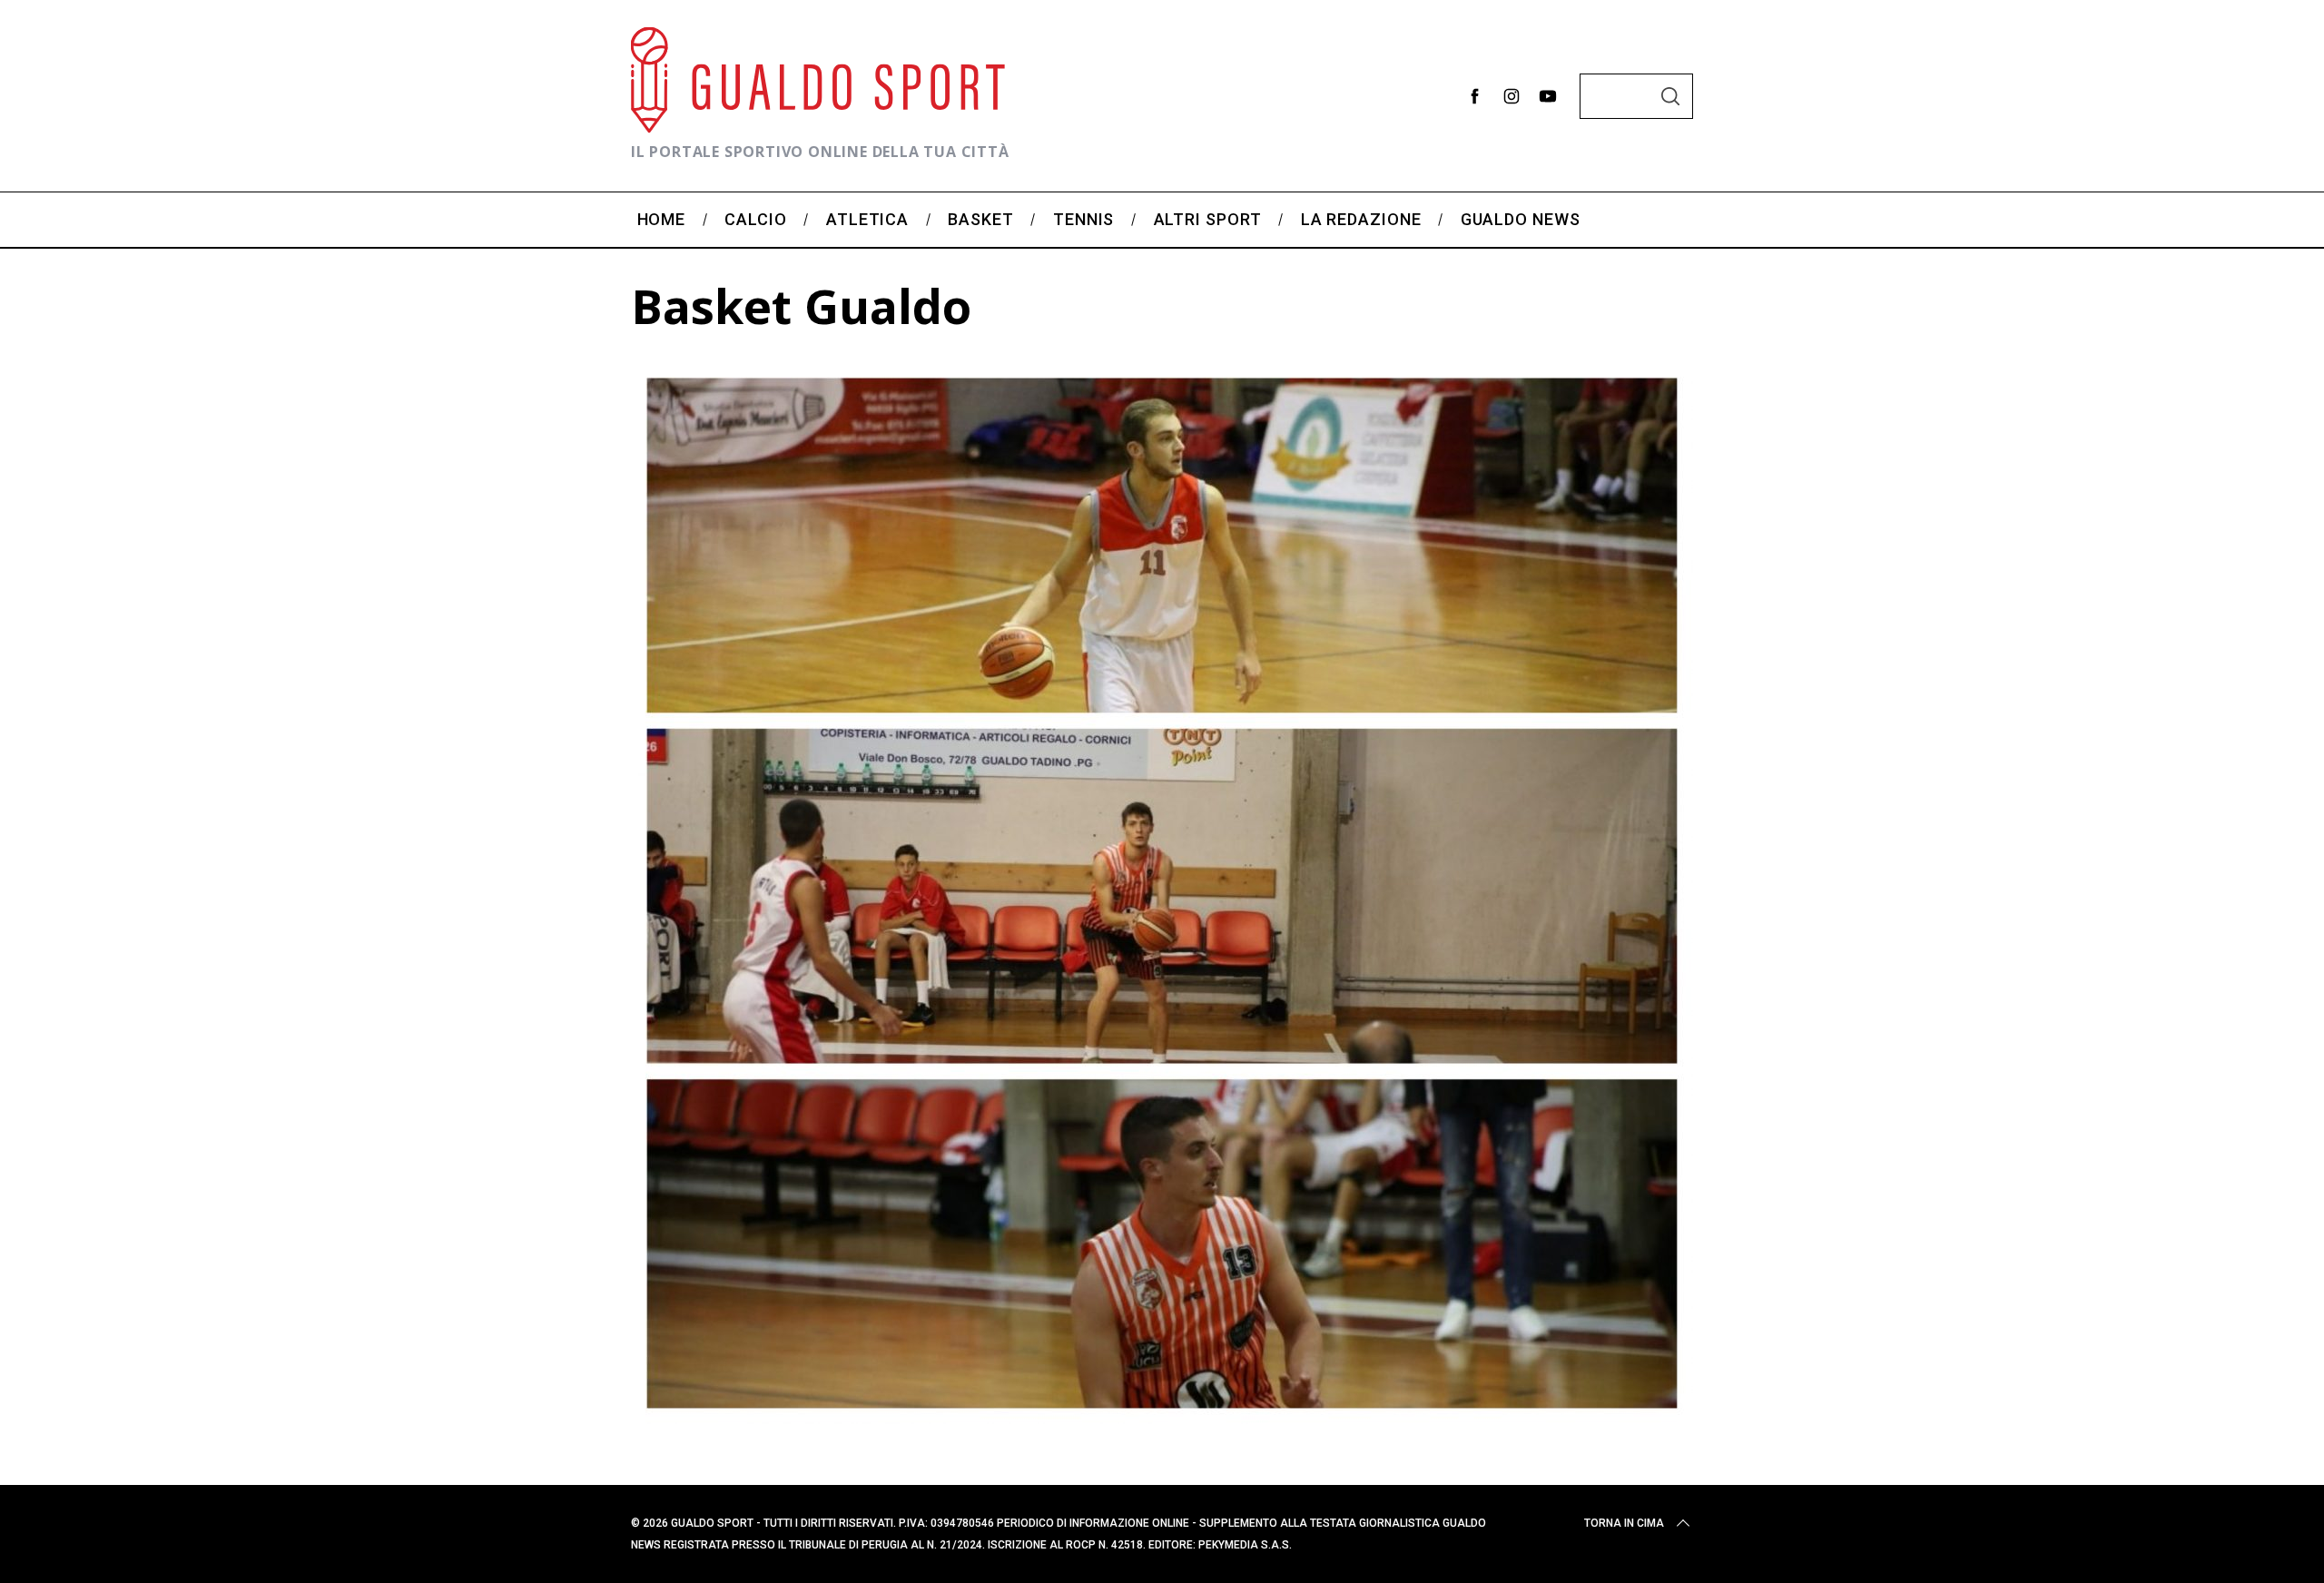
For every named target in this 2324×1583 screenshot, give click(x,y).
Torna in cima (1624, 1523)
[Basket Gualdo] (1162, 1418)
